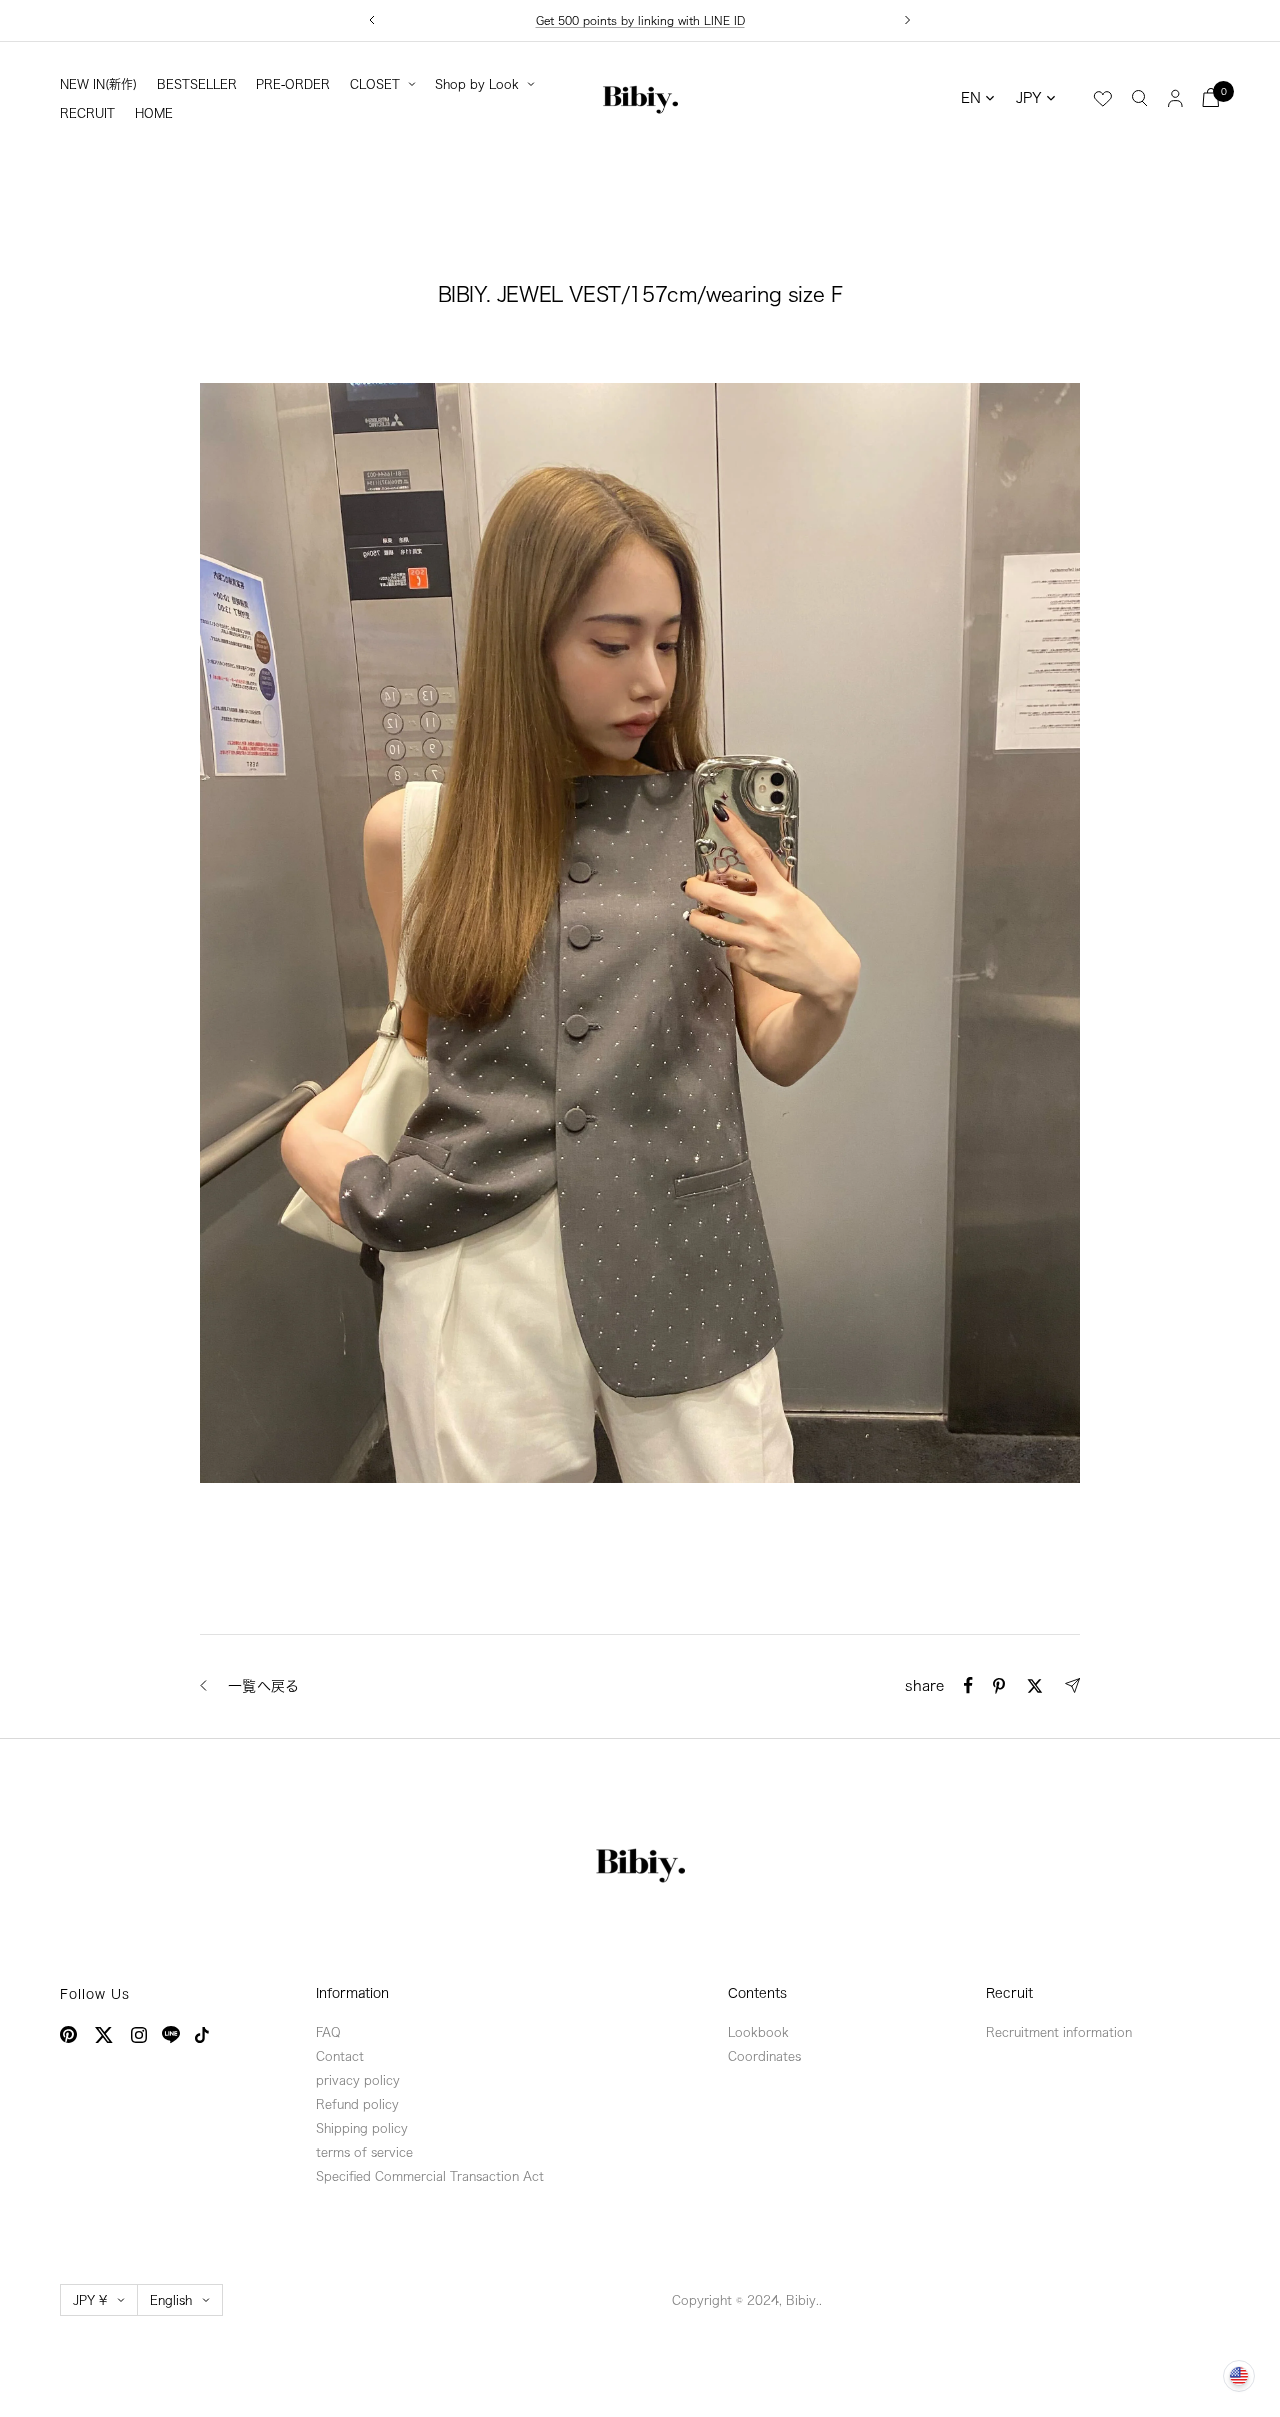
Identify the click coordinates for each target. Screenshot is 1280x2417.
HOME (154, 113)
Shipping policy (362, 2128)
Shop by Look (477, 84)
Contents (757, 1993)
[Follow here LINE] (171, 2035)
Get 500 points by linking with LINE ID (640, 20)
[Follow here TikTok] (202, 2035)
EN (971, 98)
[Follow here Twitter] (104, 2035)
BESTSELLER (197, 84)
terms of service (364, 2152)
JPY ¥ (90, 2300)
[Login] (1175, 97)
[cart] (1211, 97)
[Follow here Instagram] (139, 2035)
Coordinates (764, 2056)
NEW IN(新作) (98, 84)
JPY (1029, 98)
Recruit (1009, 1993)
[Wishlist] (1103, 99)
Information (352, 1993)
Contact (340, 2056)
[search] (1140, 97)
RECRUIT (87, 113)
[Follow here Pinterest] (68, 2034)
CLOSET (375, 84)
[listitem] (968, 1685)
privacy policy (358, 2080)
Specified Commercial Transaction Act (430, 2176)
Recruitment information (1059, 2032)
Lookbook (758, 2032)
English (171, 2300)
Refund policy (357, 2104)
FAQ (328, 2032)
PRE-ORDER (293, 84)
